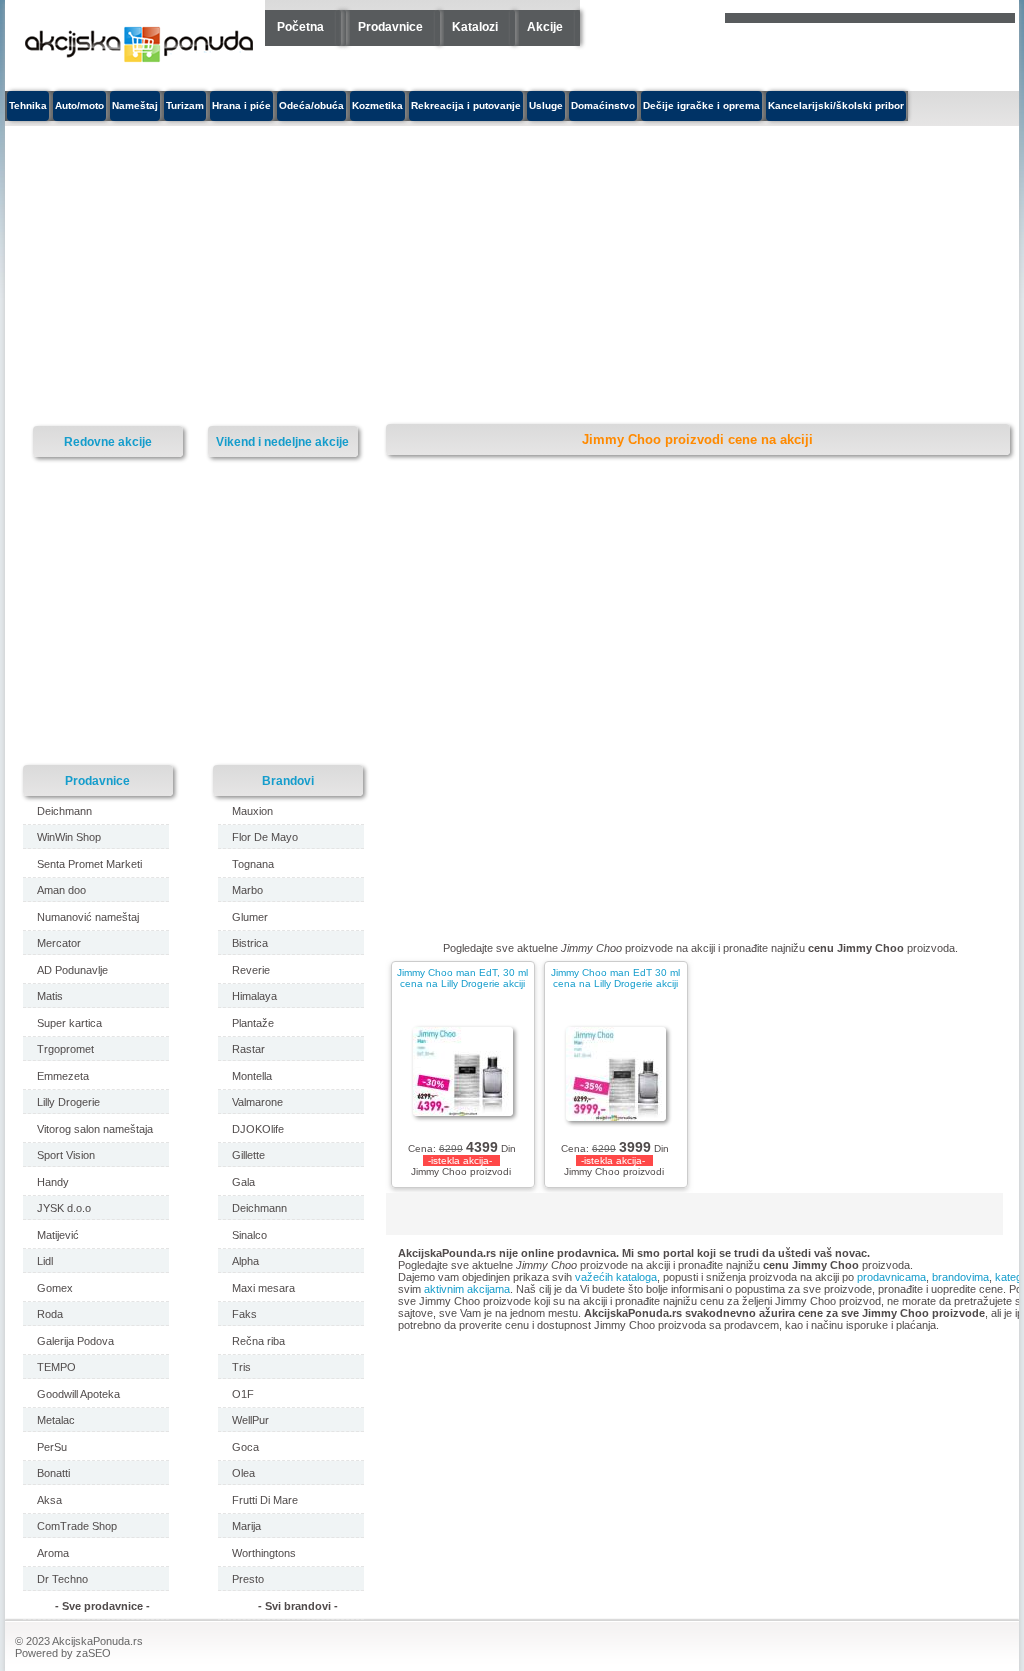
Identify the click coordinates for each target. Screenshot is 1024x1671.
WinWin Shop (69, 837)
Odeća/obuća (311, 105)
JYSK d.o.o (64, 1208)
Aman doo (61, 890)
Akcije (545, 27)
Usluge (546, 105)
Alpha (245, 1261)
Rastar (248, 1049)
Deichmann (64, 811)
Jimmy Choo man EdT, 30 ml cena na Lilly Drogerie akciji (462, 978)
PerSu (52, 1447)
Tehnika (28, 105)
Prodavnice (390, 27)
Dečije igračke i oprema (701, 105)
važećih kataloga (616, 1277)
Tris (241, 1367)
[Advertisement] (360, 276)
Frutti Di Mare (265, 1500)
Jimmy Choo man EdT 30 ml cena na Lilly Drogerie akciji (615, 978)
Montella (252, 1076)
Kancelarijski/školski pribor (836, 105)
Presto (248, 1579)
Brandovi (288, 780)
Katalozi (475, 27)
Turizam (185, 105)
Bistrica (250, 943)
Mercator (59, 943)
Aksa (49, 1500)
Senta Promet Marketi (89, 864)
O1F (243, 1394)
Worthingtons (264, 1553)
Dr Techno (62, 1579)
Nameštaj (135, 105)
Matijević (58, 1235)
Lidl (45, 1261)
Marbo (247, 890)
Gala (243, 1182)
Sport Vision (66, 1155)
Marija (246, 1526)
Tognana (253, 864)
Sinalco (249, 1235)
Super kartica (69, 1023)
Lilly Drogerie (68, 1102)
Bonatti (53, 1473)
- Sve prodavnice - (102, 1606)
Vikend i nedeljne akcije (282, 441)
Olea (243, 1473)
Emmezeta (63, 1076)
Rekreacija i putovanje (466, 105)
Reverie (251, 970)
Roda (50, 1314)
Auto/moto (79, 105)
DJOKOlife (258, 1129)
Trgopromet (65, 1049)
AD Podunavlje (72, 970)
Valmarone (257, 1102)
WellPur (250, 1420)
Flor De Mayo (265, 837)
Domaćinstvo (603, 105)
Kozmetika (377, 105)
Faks (244, 1314)
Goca (245, 1447)
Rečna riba (258, 1341)
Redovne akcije (108, 441)
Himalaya (254, 996)
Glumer (250, 917)
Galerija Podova (75, 1341)
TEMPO (56, 1367)
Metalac (56, 1420)
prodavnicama (891, 1277)
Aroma (53, 1553)
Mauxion (252, 811)
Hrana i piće (241, 105)
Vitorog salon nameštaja (95, 1129)
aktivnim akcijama (467, 1289)
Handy (53, 1182)
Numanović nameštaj (88, 917)
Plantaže (253, 1023)
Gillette (248, 1155)
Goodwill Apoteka (78, 1394)
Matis (50, 996)
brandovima (960, 1277)
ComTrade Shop (77, 1526)
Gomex (55, 1288)
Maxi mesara (263, 1288)
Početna (300, 27)
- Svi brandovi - (298, 1606)
